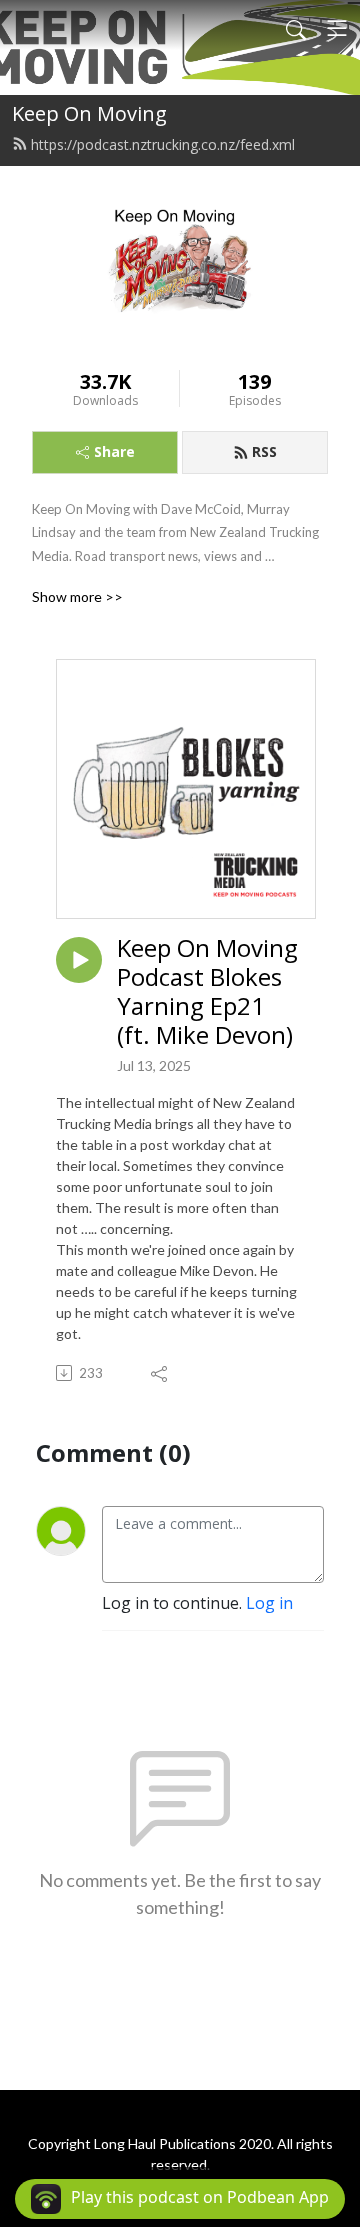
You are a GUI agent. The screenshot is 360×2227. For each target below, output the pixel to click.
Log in (269, 1603)
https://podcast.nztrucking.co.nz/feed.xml (163, 144)
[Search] (296, 28)
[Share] (160, 1373)
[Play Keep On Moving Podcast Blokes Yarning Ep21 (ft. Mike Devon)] (79, 960)
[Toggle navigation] (337, 28)
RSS (264, 451)
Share (114, 451)
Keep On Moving (89, 113)
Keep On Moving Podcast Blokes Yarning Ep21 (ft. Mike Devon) (207, 991)
